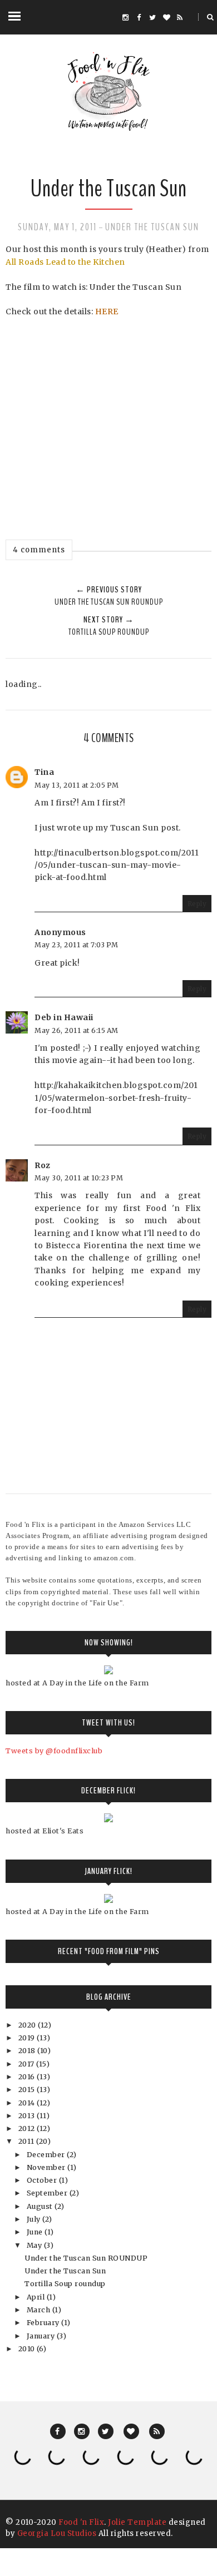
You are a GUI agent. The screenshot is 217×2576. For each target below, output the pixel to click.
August (41, 2206)
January (42, 2336)
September (48, 2193)
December (47, 2155)
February (44, 2323)
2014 (28, 2103)
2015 (28, 2090)
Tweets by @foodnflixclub (54, 1751)
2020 (28, 2025)
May (35, 2245)
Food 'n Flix (81, 2522)
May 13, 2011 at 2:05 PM (77, 785)
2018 (28, 2051)
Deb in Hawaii (64, 1017)
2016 (28, 2077)
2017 (28, 2064)
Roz (43, 1165)
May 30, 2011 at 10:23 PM (79, 1178)
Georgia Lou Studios (57, 2533)
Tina (44, 772)
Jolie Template (137, 2522)
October (43, 2180)
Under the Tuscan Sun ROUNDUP (86, 2258)
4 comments (39, 550)
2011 (28, 2141)
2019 (28, 2038)
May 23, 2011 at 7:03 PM (77, 945)
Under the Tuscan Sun (152, 227)
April (37, 2297)
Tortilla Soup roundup (65, 2284)
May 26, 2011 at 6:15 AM (77, 1030)
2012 (28, 2128)
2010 (28, 2349)
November (47, 2167)
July (35, 2219)
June (36, 2232)
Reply (197, 904)
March (40, 2310)
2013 (28, 2116)
